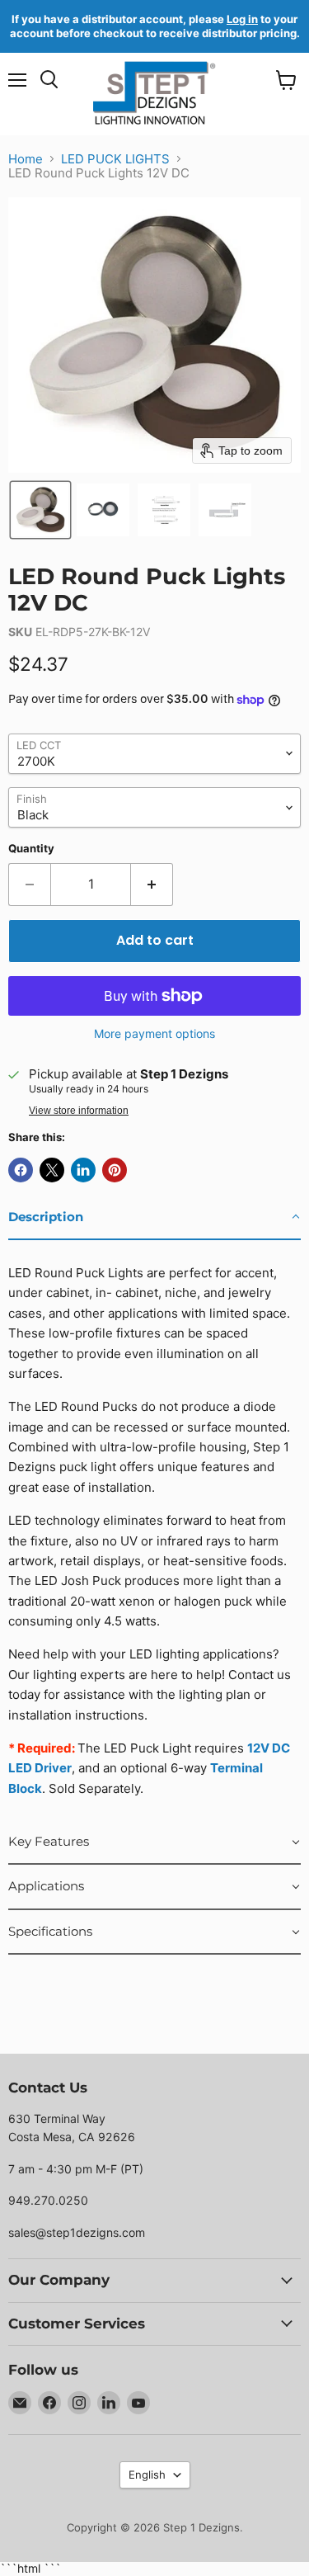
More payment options (154, 1034)
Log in (242, 19)
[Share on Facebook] (21, 1170)
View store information (79, 1111)
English (147, 2475)
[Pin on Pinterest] (115, 1170)
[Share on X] (52, 1170)
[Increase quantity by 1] (152, 885)
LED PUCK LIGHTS (115, 159)
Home (26, 159)
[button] (40, 510)
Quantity (31, 849)
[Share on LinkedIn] (83, 1170)
